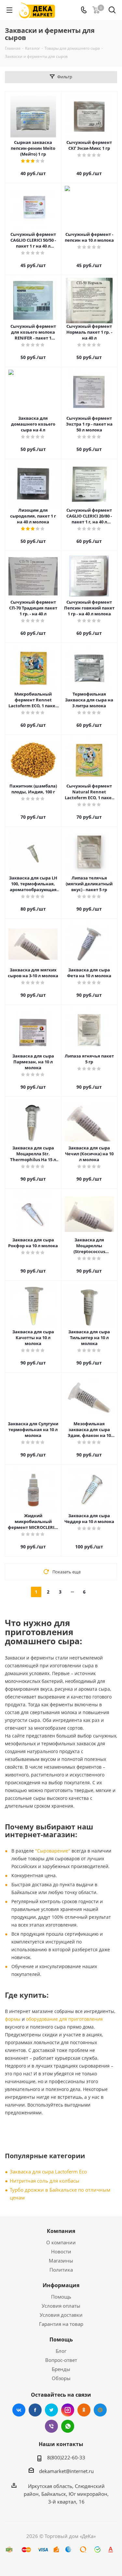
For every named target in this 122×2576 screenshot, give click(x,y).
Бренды (61, 2369)
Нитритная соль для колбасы (45, 2181)
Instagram (68, 2410)
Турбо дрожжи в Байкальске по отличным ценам (60, 2194)
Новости (61, 2251)
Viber (51, 2426)
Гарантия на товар (61, 2324)
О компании (61, 2242)
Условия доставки (61, 2315)
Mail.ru (100, 2410)
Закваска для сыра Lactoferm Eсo (48, 2172)
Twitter (51, 2410)
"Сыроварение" (53, 1851)
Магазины (61, 2261)
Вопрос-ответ (61, 2360)
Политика (61, 2270)
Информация (61, 2285)
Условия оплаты (61, 2306)
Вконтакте (19, 2410)
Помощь (61, 2297)
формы (13, 2019)
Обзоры (61, 2378)
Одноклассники (84, 2410)
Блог (61, 2351)
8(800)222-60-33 (66, 2457)
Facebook (35, 2410)
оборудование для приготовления (64, 2019)
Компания (61, 2231)
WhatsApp (68, 2426)
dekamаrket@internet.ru (66, 2471)
